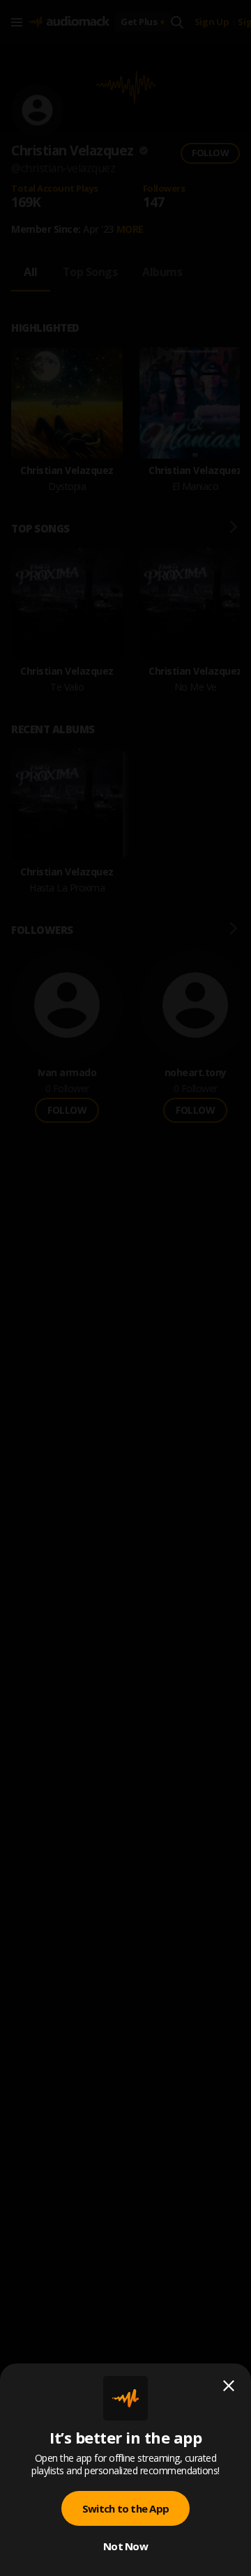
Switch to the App (125, 2508)
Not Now (125, 2546)
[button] (125, 1288)
